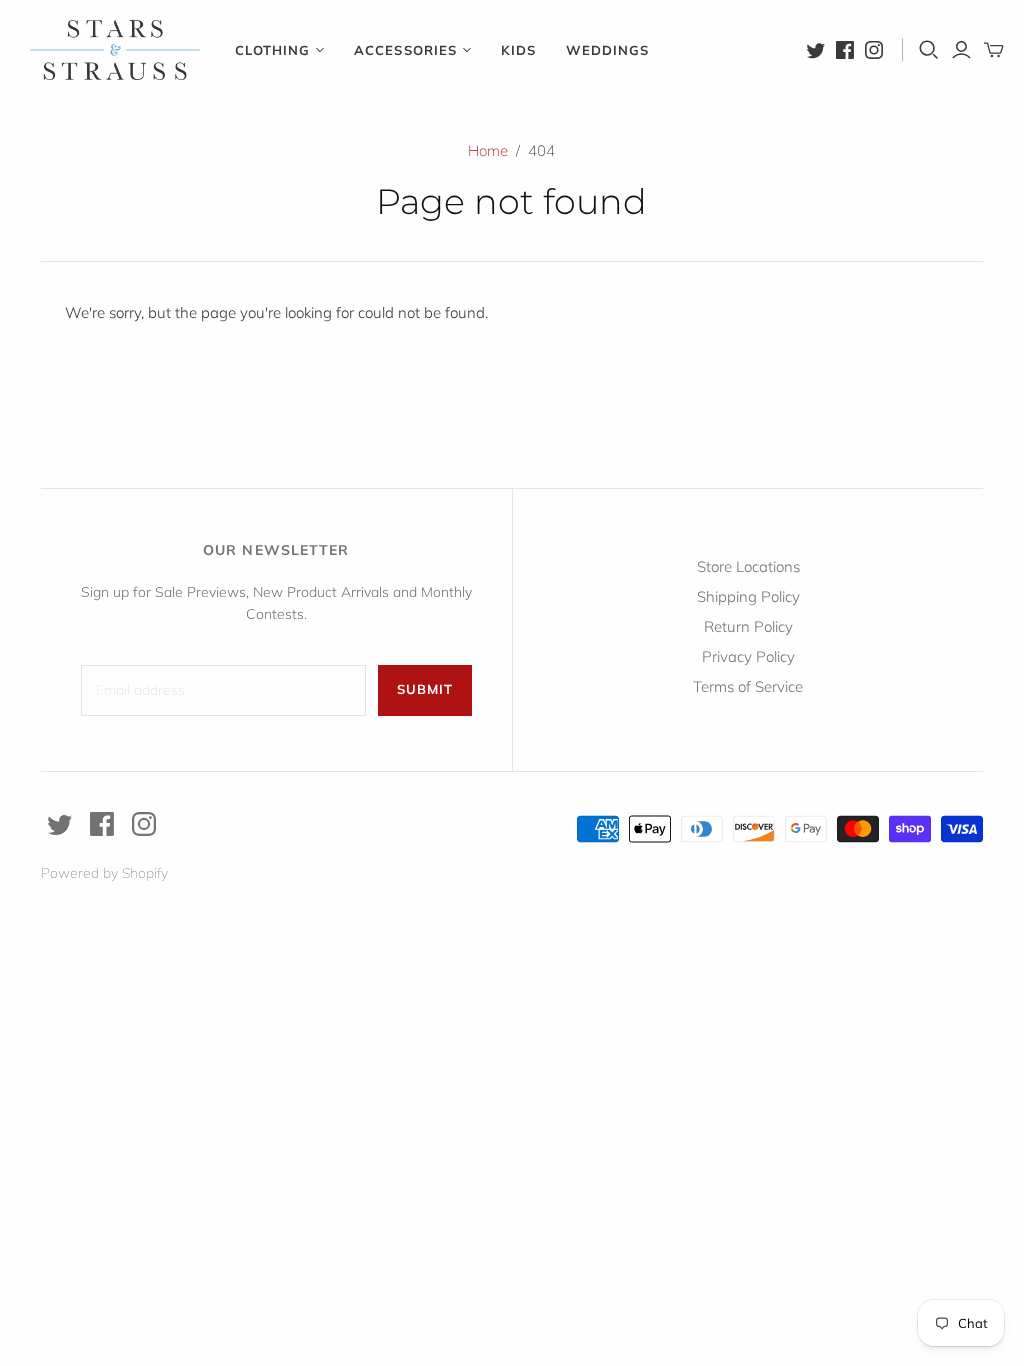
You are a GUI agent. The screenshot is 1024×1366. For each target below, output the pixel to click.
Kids (518, 50)
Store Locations (748, 566)
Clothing (272, 50)
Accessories (405, 50)
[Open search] (929, 50)
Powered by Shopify (104, 873)
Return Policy (748, 626)
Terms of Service (748, 686)
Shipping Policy (748, 596)
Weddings (607, 50)
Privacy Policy (748, 656)
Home (488, 150)
